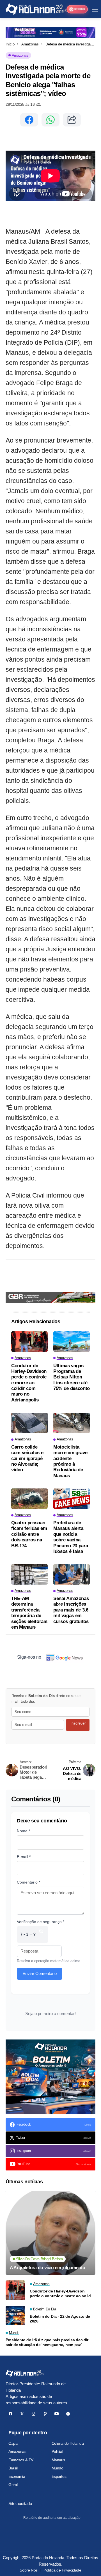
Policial (57, 2451)
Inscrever (78, 1723)
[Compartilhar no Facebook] (29, 120)
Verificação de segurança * (41, 1922)
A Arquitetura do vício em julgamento (47, 2268)
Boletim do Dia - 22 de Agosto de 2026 (60, 2319)
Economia (17, 2476)
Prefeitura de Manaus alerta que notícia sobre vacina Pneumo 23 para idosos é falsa (71, 1537)
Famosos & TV (21, 2460)
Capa (13, 2443)
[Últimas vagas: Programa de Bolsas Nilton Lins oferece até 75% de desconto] (72, 1342)
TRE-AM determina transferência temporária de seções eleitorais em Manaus (29, 1613)
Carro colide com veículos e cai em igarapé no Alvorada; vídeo (27, 1459)
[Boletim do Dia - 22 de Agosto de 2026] (15, 2315)
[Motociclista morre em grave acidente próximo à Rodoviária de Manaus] (72, 1423)
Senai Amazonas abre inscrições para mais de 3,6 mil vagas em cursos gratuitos (71, 1610)
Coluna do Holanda (68, 2443)
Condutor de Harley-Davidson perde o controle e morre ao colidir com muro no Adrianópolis (29, 1383)
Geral (13, 2485)
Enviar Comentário (40, 1973)
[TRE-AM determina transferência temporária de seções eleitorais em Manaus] (29, 1574)
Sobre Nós (28, 2570)
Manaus (58, 2460)
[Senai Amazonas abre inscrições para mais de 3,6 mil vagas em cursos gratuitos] (72, 1574)
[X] (22, 2414)
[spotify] (68, 2414)
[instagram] (34, 2414)
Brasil (13, 2468)
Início (10, 44)
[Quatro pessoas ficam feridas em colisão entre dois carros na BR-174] (29, 1499)
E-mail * (24, 1857)
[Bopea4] (36, 9)
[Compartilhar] (72, 120)
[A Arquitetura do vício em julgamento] (50, 2233)
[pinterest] (45, 2414)
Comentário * (28, 1882)
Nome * (23, 1831)
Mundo (58, 2468)
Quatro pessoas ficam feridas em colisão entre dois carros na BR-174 (29, 1534)
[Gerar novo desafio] (41, 1934)
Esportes (59, 2476)
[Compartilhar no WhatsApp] (50, 120)
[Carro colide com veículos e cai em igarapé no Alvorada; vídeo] (29, 1423)
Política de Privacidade (62, 2570)
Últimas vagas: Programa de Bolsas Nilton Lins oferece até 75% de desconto (72, 1377)
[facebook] (11, 2414)
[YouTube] (57, 2414)
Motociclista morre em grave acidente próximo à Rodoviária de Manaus (70, 1461)
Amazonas (30, 44)
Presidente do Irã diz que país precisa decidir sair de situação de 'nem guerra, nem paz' (47, 2342)
